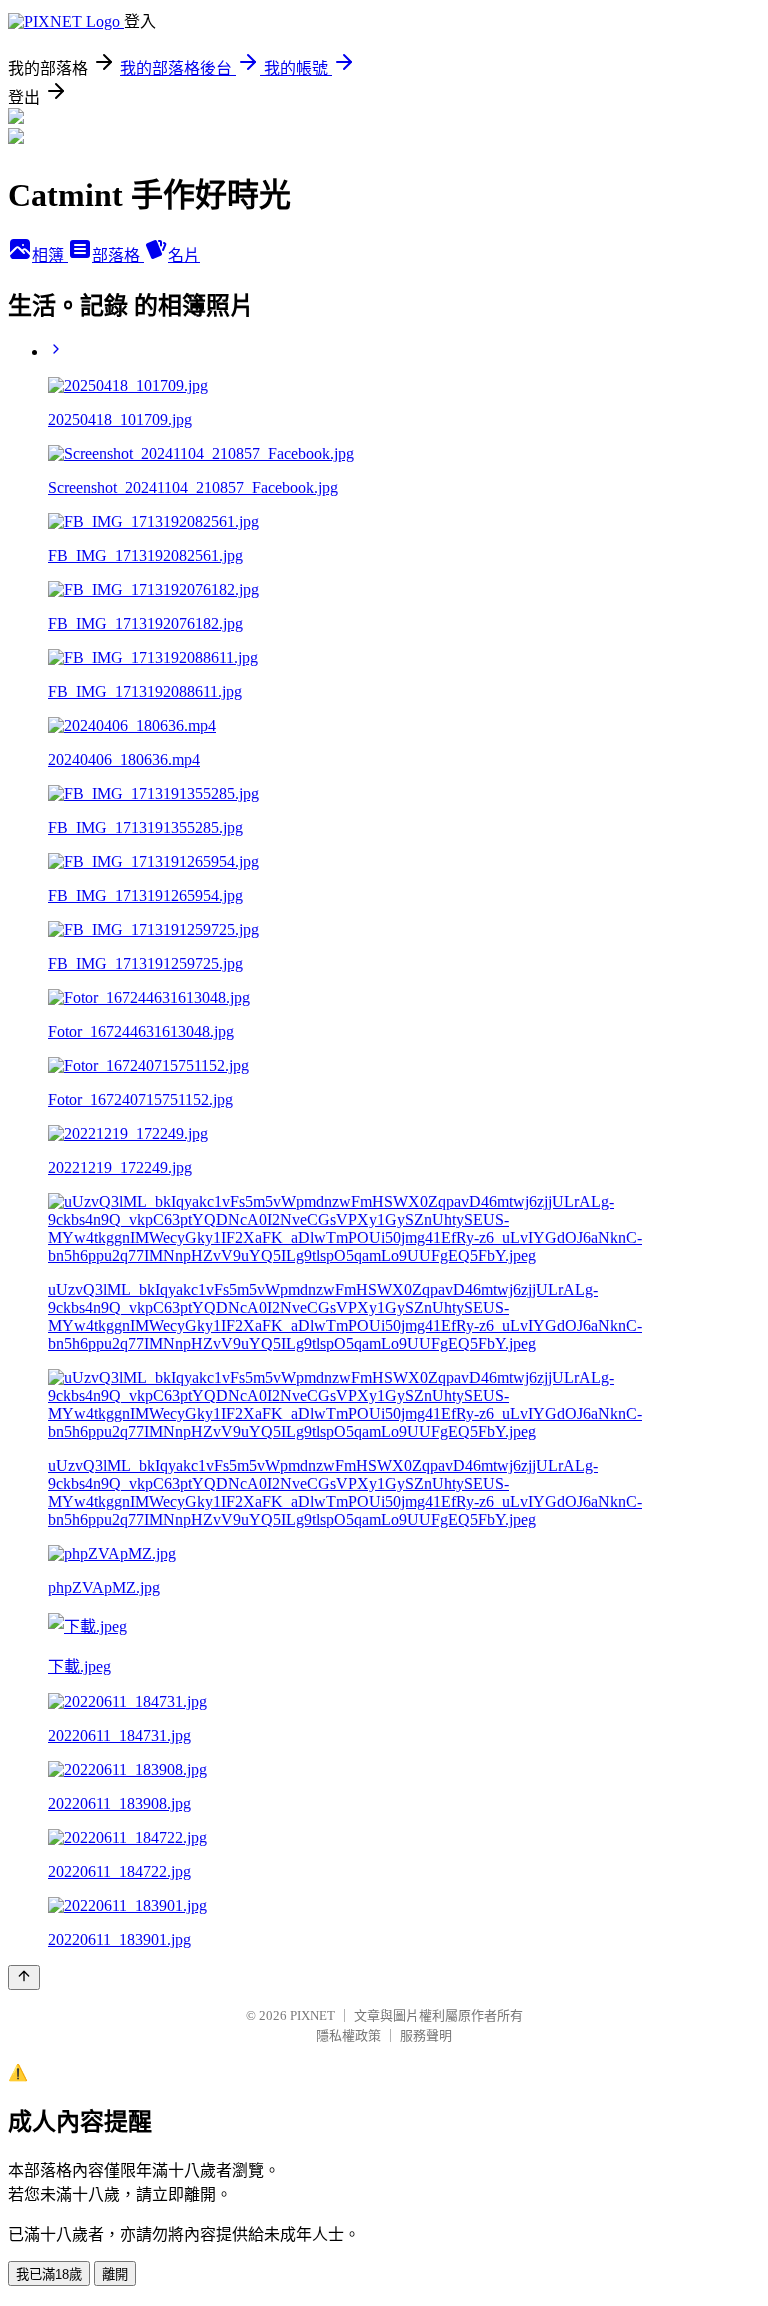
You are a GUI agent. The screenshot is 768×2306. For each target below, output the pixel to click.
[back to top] (24, 1977)
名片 (184, 255)
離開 (115, 2274)
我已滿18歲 (49, 2274)
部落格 (118, 255)
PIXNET (312, 2015)
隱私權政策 (348, 2035)
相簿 (50, 255)
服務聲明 (426, 2035)
